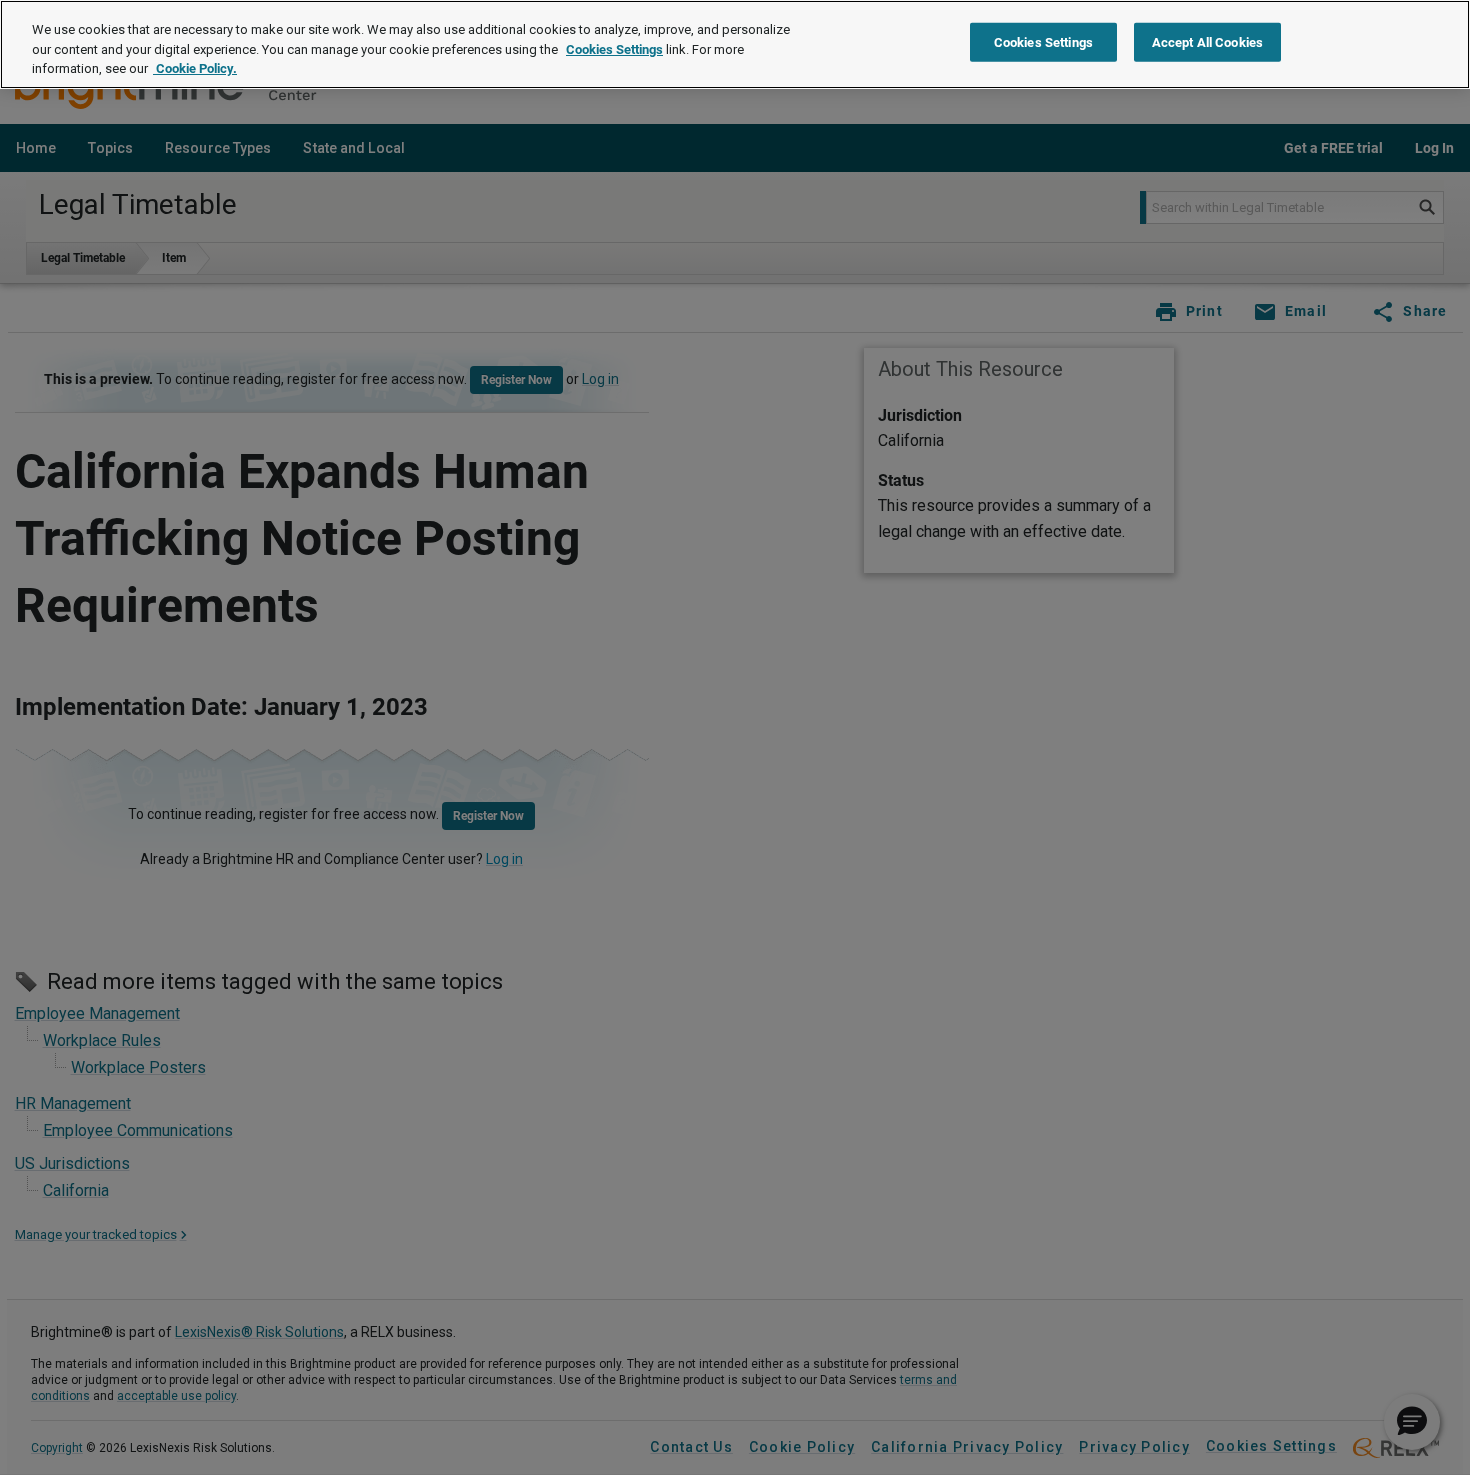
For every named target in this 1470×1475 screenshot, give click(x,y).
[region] (735, 44)
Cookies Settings (614, 49)
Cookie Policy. (195, 68)
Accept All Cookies (1207, 42)
